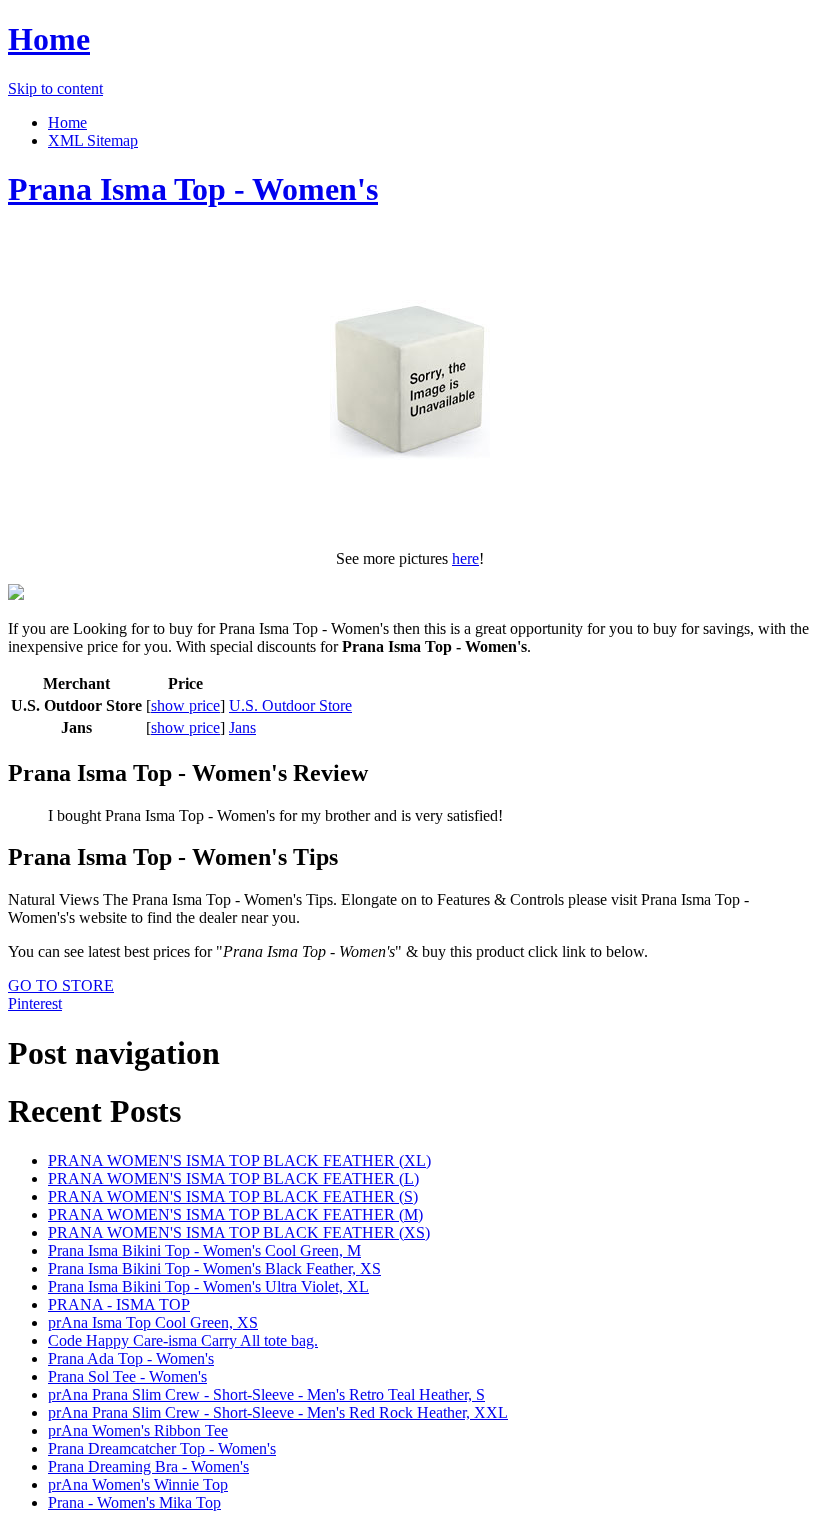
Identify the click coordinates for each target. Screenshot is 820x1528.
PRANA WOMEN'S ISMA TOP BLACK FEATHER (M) (235, 1214)
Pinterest (35, 1003)
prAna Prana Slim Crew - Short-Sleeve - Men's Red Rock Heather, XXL (278, 1412)
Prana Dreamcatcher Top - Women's (162, 1448)
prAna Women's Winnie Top (138, 1484)
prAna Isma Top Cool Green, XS (153, 1322)
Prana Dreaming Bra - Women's (148, 1466)
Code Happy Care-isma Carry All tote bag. (183, 1340)
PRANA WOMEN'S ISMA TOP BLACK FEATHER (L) (233, 1178)
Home (49, 39)
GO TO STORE (61, 985)
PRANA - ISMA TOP (119, 1304)
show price (185, 705)
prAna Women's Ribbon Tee (138, 1430)
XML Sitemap (93, 140)
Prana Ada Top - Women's (131, 1358)
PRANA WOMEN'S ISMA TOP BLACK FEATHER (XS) (239, 1232)
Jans (242, 727)
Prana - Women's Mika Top (134, 1502)
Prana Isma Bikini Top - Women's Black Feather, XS (214, 1268)
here (465, 558)
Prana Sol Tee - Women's (127, 1376)
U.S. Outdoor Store (290, 705)
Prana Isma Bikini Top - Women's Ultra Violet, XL (208, 1286)
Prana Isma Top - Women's (193, 189)
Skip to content (55, 88)
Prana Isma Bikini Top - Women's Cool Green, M (204, 1250)
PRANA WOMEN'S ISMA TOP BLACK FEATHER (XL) (239, 1160)
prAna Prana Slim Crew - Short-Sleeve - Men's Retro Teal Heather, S (266, 1394)
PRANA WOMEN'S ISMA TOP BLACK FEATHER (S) (233, 1196)
